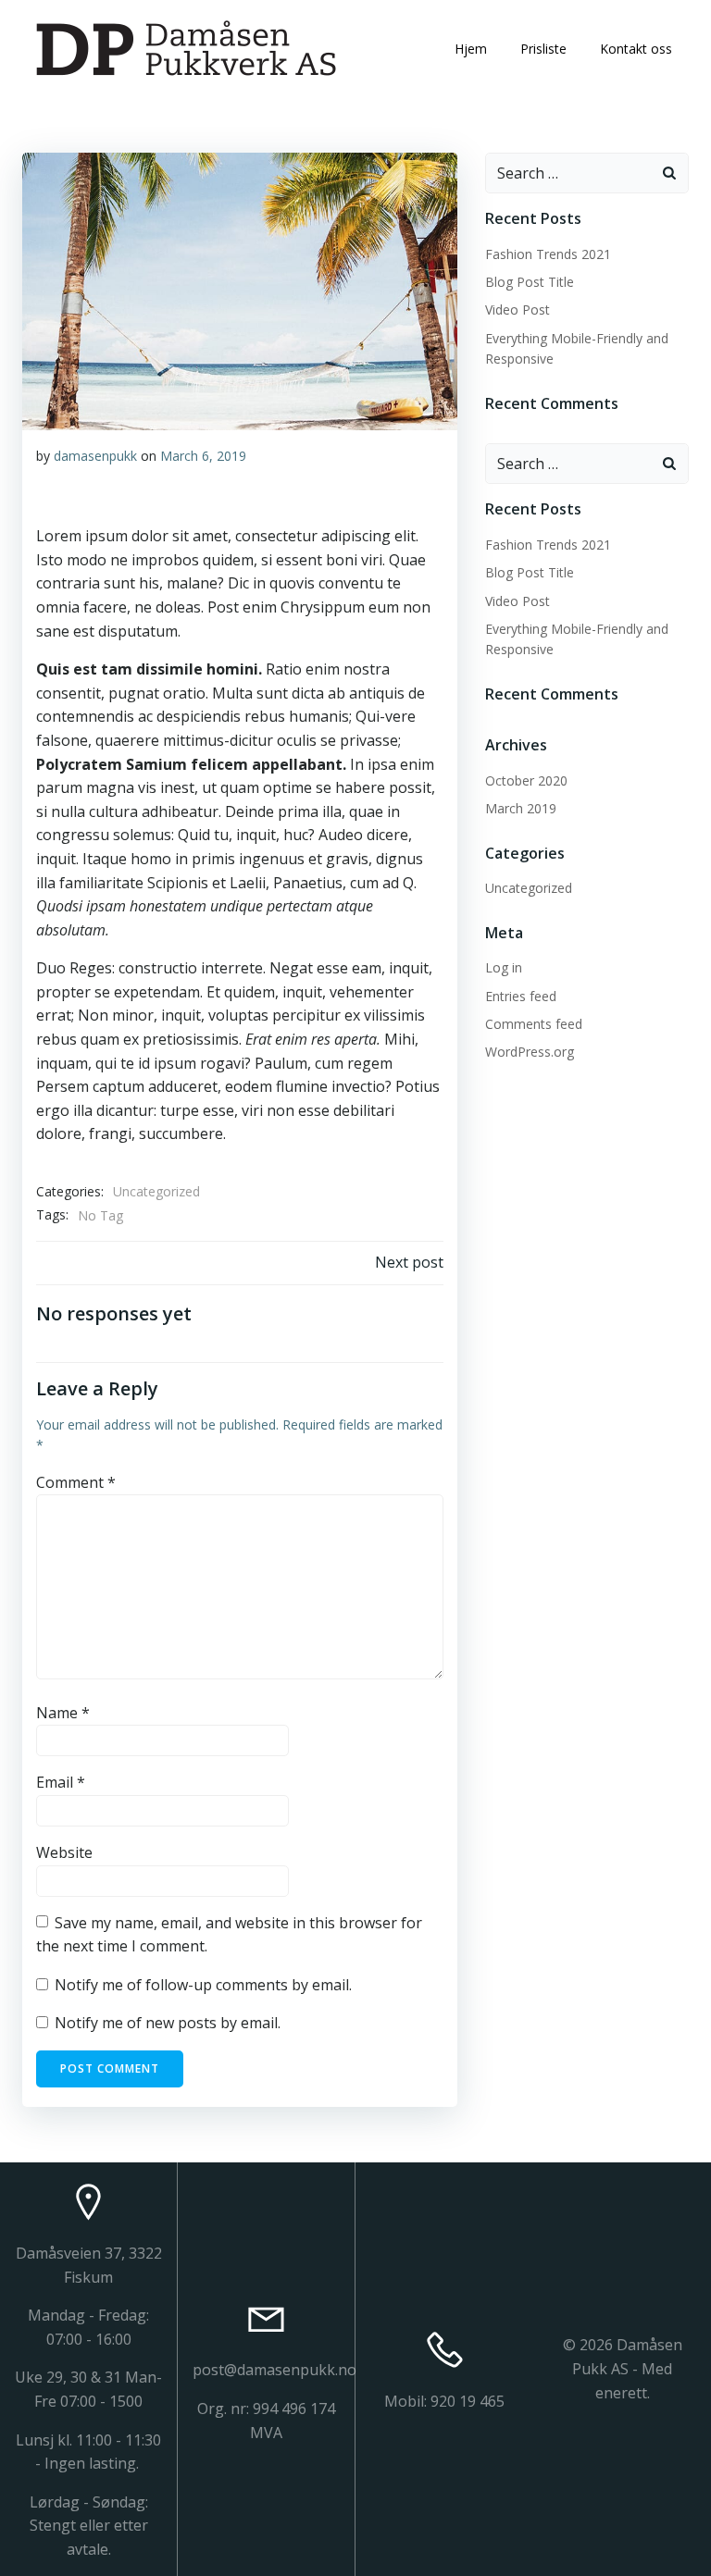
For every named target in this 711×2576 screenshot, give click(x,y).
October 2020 (526, 780)
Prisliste (543, 49)
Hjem (471, 49)
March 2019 (521, 808)
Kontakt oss (636, 49)
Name (63, 1713)
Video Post (518, 310)
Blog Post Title (530, 282)
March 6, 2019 (203, 456)
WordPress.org (530, 1052)
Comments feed (534, 1024)
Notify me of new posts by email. (168, 2023)
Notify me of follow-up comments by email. (203, 1985)
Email (61, 1782)
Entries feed (521, 996)
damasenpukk (95, 456)
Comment (76, 1482)
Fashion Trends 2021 (548, 254)
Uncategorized (156, 1191)
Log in (504, 967)
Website (64, 1852)
